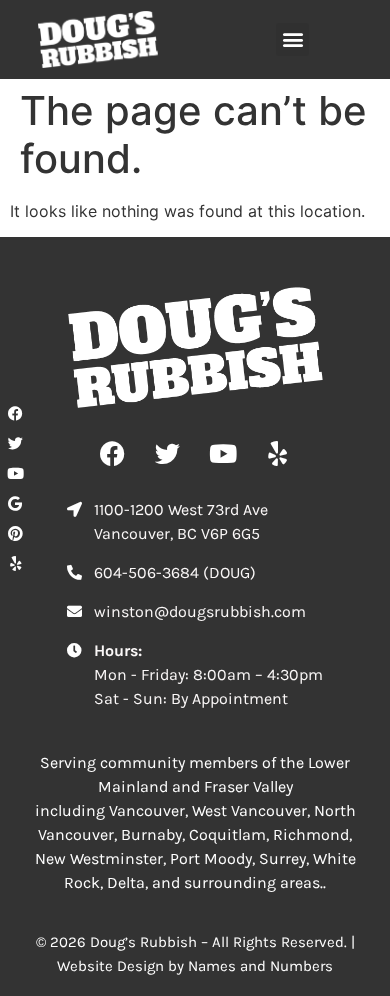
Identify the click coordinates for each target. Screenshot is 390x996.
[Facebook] (15, 413)
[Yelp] (15, 563)
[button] (292, 39)
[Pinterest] (15, 533)
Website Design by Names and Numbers (195, 966)
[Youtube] (15, 473)
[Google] (15, 503)
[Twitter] (15, 443)
